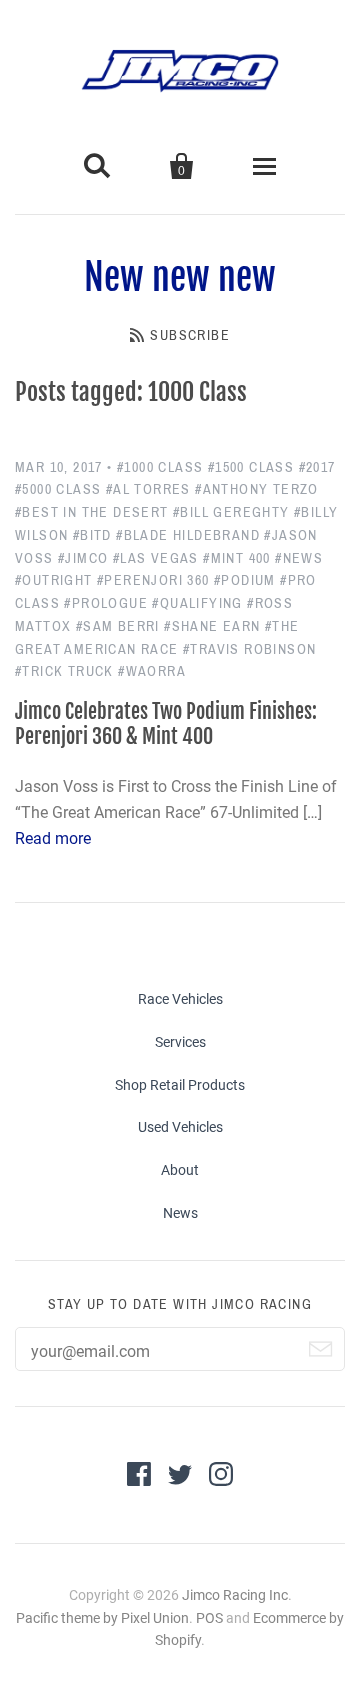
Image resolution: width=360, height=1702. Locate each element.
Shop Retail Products (180, 1085)
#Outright (54, 580)
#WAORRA (152, 671)
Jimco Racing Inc (235, 1595)
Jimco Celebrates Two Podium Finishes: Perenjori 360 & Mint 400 (166, 724)
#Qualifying (197, 603)
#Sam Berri (118, 626)
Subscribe (190, 335)
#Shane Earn (212, 626)
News (180, 1213)
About (180, 1170)
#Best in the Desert (92, 512)
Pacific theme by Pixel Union (102, 1618)
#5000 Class (58, 489)
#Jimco (83, 558)
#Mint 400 (237, 558)
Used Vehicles (180, 1127)
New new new (180, 277)
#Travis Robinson (249, 649)
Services (180, 1042)
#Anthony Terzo (257, 489)
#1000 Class (160, 467)
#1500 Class (251, 467)
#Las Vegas (156, 558)
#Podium (245, 580)
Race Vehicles (180, 999)
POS (209, 1618)
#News (299, 558)
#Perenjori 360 (153, 580)
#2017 (317, 467)
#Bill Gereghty (231, 512)
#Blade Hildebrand (188, 535)
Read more (53, 838)
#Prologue (106, 603)
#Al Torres (148, 489)
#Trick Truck (64, 671)
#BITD (92, 535)
